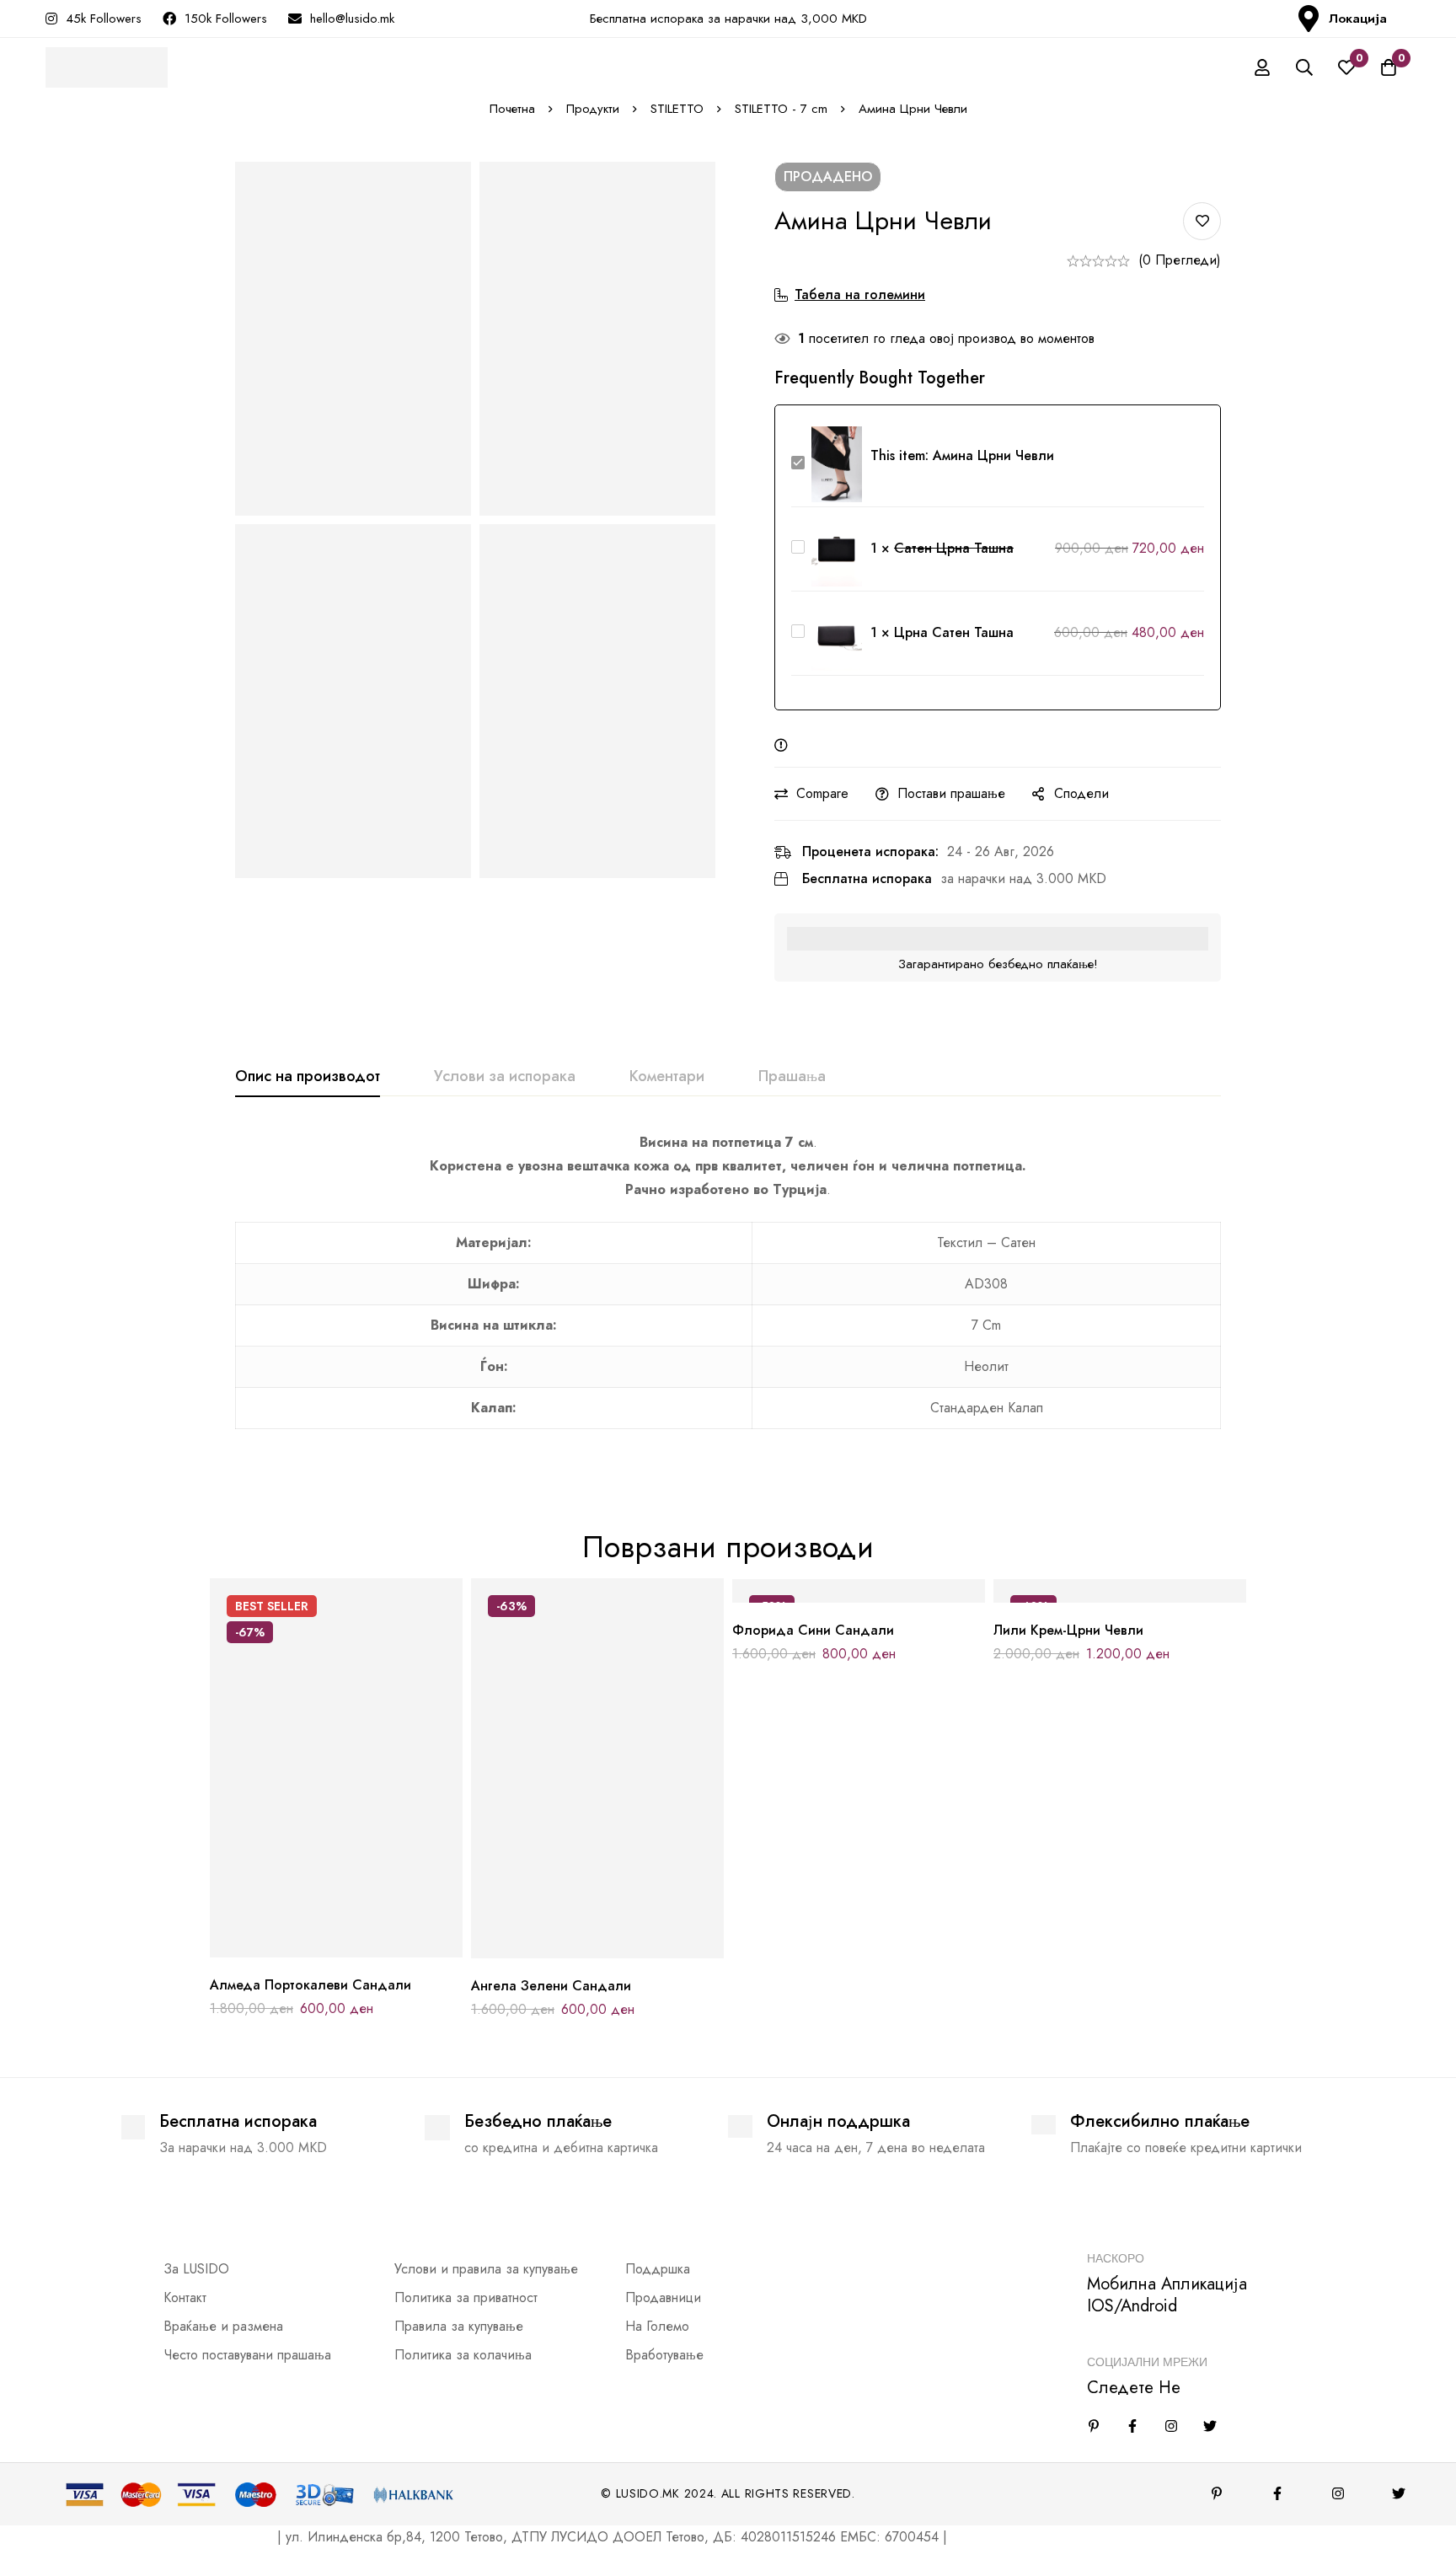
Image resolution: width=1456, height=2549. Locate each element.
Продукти (593, 109)
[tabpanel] (728, 1290)
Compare (822, 793)
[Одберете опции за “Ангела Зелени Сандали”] (560, 1952)
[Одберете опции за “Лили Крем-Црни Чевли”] (1082, 1596)
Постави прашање (951, 793)
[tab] (308, 1077)
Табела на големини (860, 295)
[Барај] (1304, 67)
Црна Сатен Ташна (954, 632)
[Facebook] (1132, 2426)
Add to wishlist (1202, 221)
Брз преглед (375, 1951)
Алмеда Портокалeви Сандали (310, 1985)
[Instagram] (1171, 2426)
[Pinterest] (1217, 2493)
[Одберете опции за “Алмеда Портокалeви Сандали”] (299, 1951)
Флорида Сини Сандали (813, 1630)
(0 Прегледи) (1180, 260)
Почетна (512, 109)
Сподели (1081, 793)
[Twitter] (1210, 2426)
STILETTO (677, 109)
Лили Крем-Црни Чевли (1068, 1630)
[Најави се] (1262, 67)
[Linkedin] (1094, 2426)
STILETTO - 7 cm (781, 109)
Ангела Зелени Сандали (551, 1986)
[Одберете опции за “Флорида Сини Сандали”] (821, 1596)
